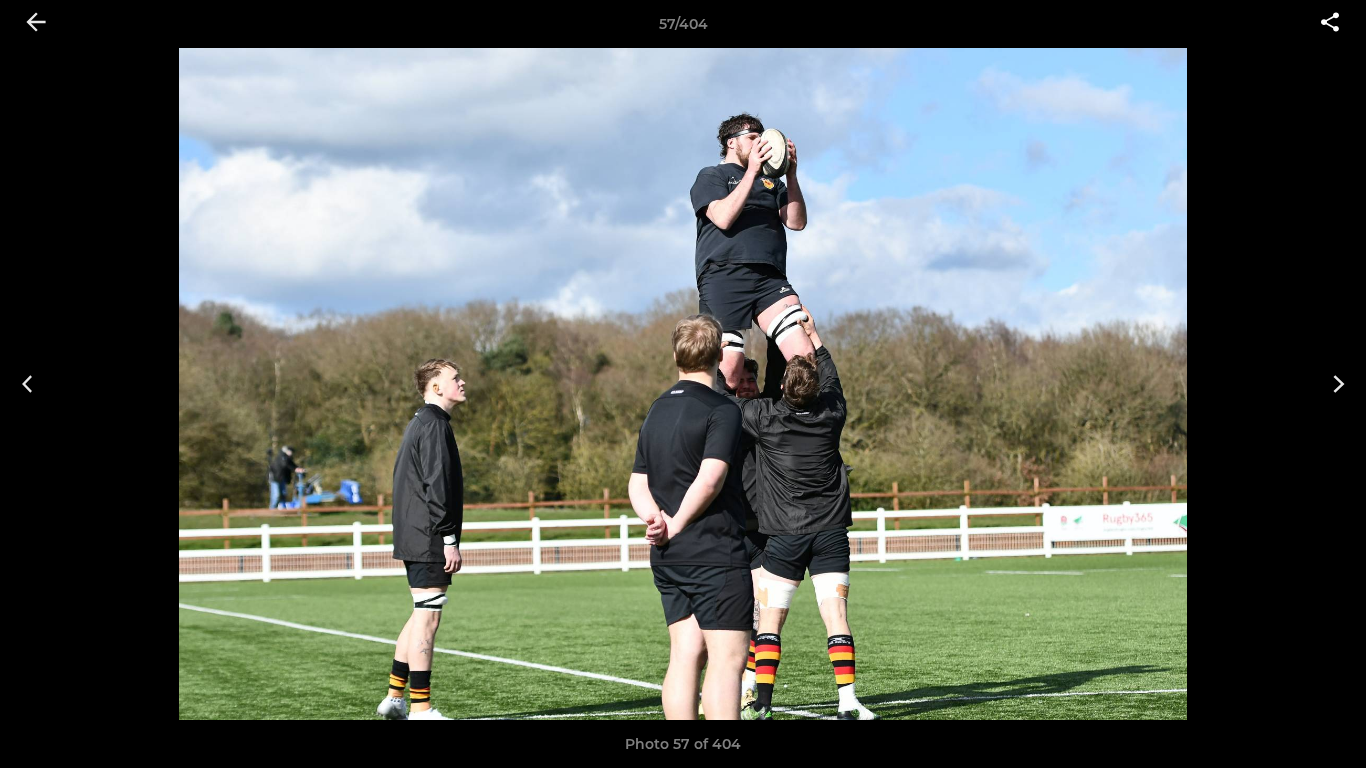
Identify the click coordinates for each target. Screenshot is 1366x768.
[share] (1330, 24)
